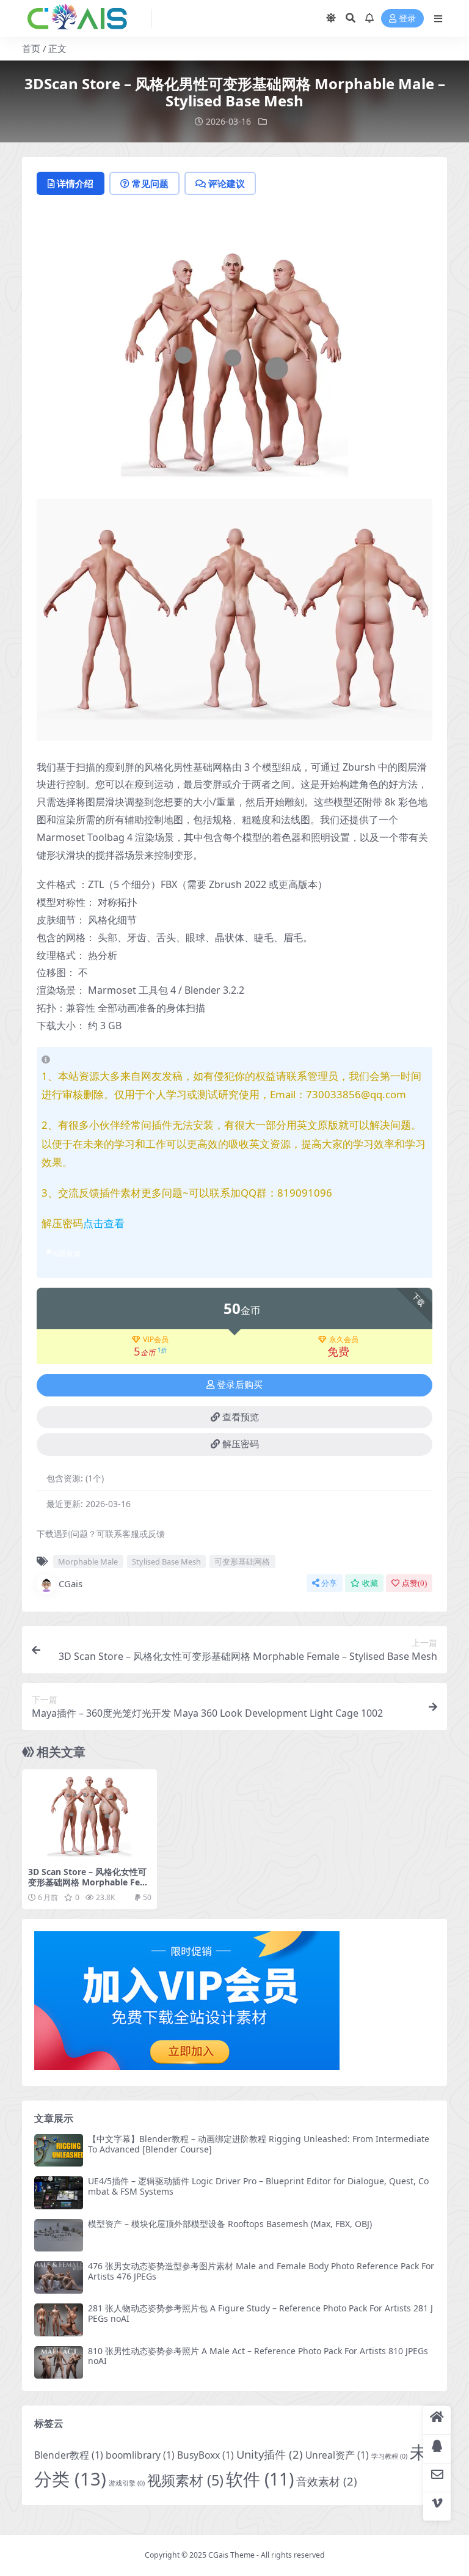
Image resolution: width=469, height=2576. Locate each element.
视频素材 (185, 2480)
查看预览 (241, 1417)
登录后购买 (240, 1385)
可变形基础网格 (242, 1561)
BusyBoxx (205, 2455)
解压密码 (241, 1444)
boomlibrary (140, 2455)
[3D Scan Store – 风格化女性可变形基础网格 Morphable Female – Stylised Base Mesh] (89, 1815)
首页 (31, 48)
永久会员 (344, 1340)
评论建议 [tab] (227, 183)
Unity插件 (270, 2454)
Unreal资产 (337, 2455)
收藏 (370, 1583)
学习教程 (389, 2456)
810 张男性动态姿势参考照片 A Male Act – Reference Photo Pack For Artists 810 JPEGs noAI (258, 2356)
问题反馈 (66, 1253)
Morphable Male (88, 1561)
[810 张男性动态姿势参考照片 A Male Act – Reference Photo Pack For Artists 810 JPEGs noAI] (59, 2362)
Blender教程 (69, 2455)
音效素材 (327, 2481)
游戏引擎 (127, 2483)
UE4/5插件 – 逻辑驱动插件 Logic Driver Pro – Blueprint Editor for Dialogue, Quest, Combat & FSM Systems (258, 2186)
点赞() (414, 1583)
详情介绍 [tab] (75, 183)
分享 (329, 1583)
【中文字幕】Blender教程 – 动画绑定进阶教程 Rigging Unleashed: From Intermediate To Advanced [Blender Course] (259, 2144)
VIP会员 (156, 1340)
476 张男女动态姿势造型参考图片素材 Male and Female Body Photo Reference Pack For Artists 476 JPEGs (261, 2271)
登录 (407, 19)
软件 (260, 2479)
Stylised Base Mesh (166, 1561)
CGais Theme (231, 2555)
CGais (71, 1583)
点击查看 (104, 1223)
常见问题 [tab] (150, 183)
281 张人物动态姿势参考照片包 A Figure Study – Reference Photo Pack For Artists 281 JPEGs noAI (260, 2313)
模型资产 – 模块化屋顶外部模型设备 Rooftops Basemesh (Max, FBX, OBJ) (230, 2224)
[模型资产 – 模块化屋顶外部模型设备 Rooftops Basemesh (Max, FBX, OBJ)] (59, 2235)
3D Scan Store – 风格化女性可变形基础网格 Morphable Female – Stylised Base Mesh (88, 1882)
